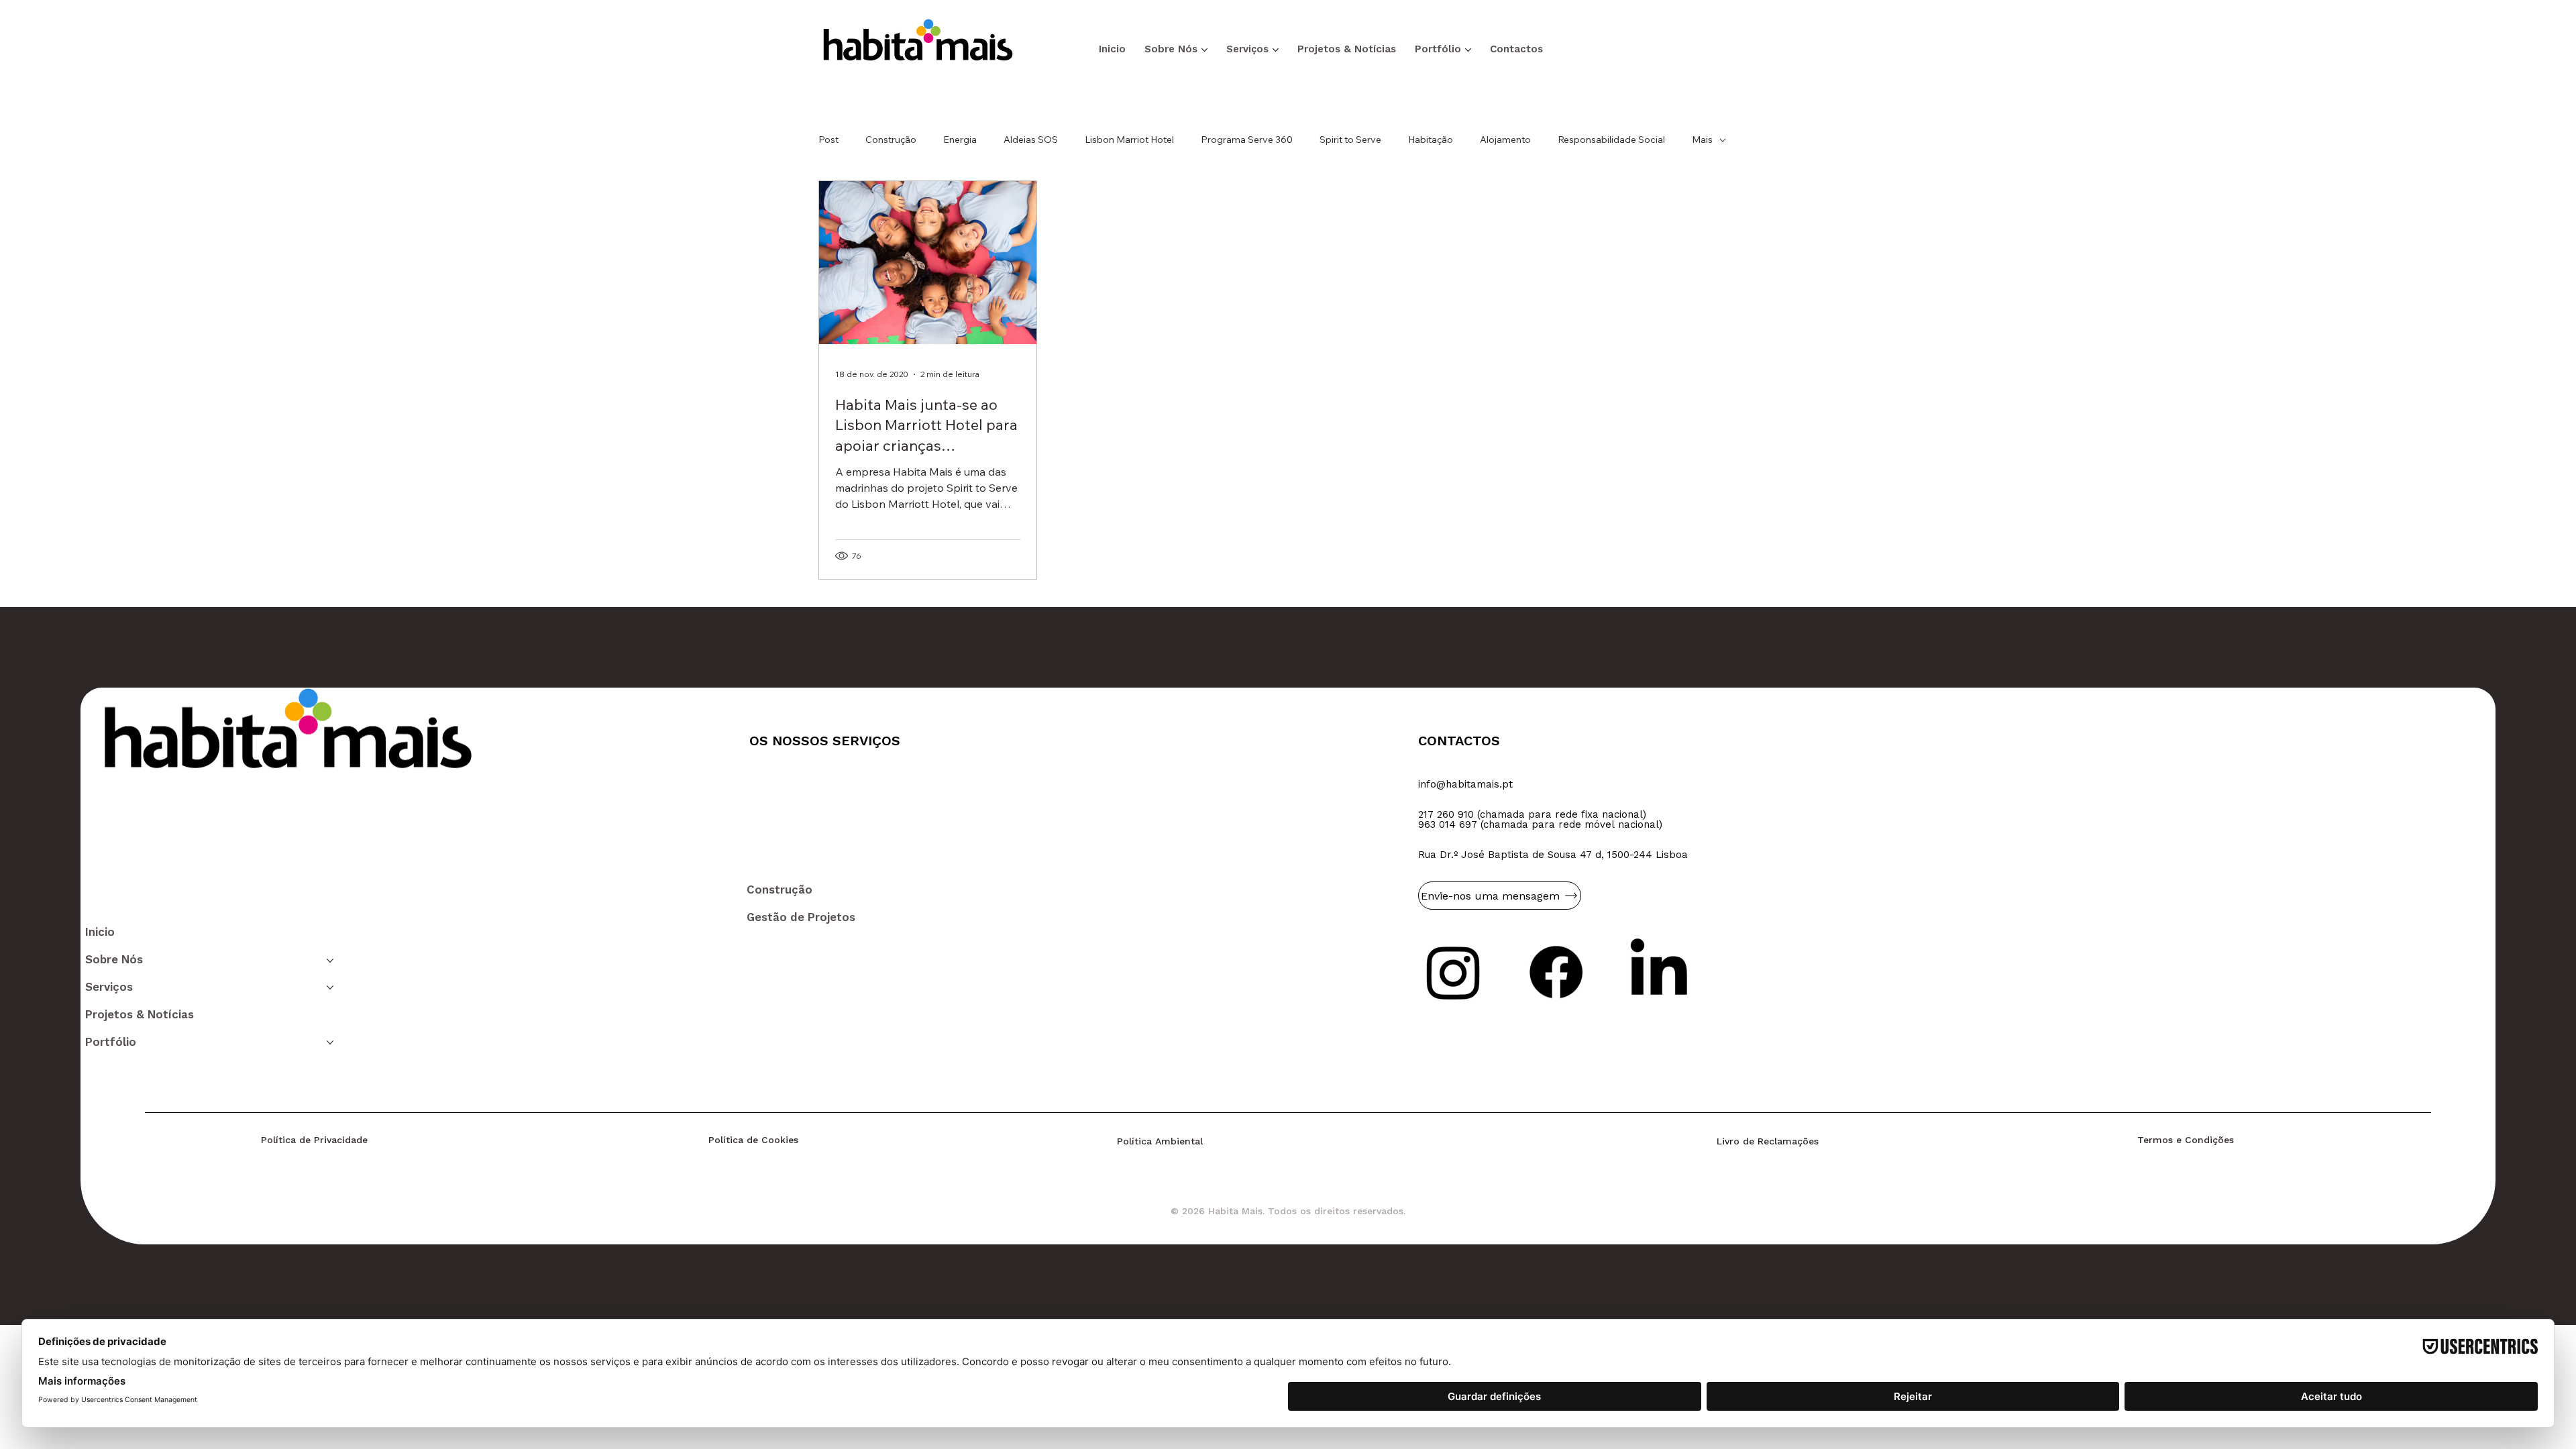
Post (828, 140)
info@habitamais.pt (1465, 784)
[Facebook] (1556, 972)
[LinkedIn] (1659, 972)
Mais (1702, 140)
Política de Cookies (753, 1140)
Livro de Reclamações (1768, 1141)
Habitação (1431, 140)
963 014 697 (1448, 824)
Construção (891, 140)
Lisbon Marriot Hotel (1129, 140)
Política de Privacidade (314, 1140)
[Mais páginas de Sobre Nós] (1204, 50)
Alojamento (1505, 140)
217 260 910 (1446, 814)
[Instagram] (1453, 972)
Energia (960, 140)
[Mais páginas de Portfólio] (1468, 50)
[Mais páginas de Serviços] (1276, 50)
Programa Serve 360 (1247, 140)
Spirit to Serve (1350, 140)
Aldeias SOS (1031, 140)
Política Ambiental (1160, 1141)
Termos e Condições (2186, 1140)
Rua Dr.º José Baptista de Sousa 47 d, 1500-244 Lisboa (1553, 855)
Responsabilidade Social (1611, 140)
